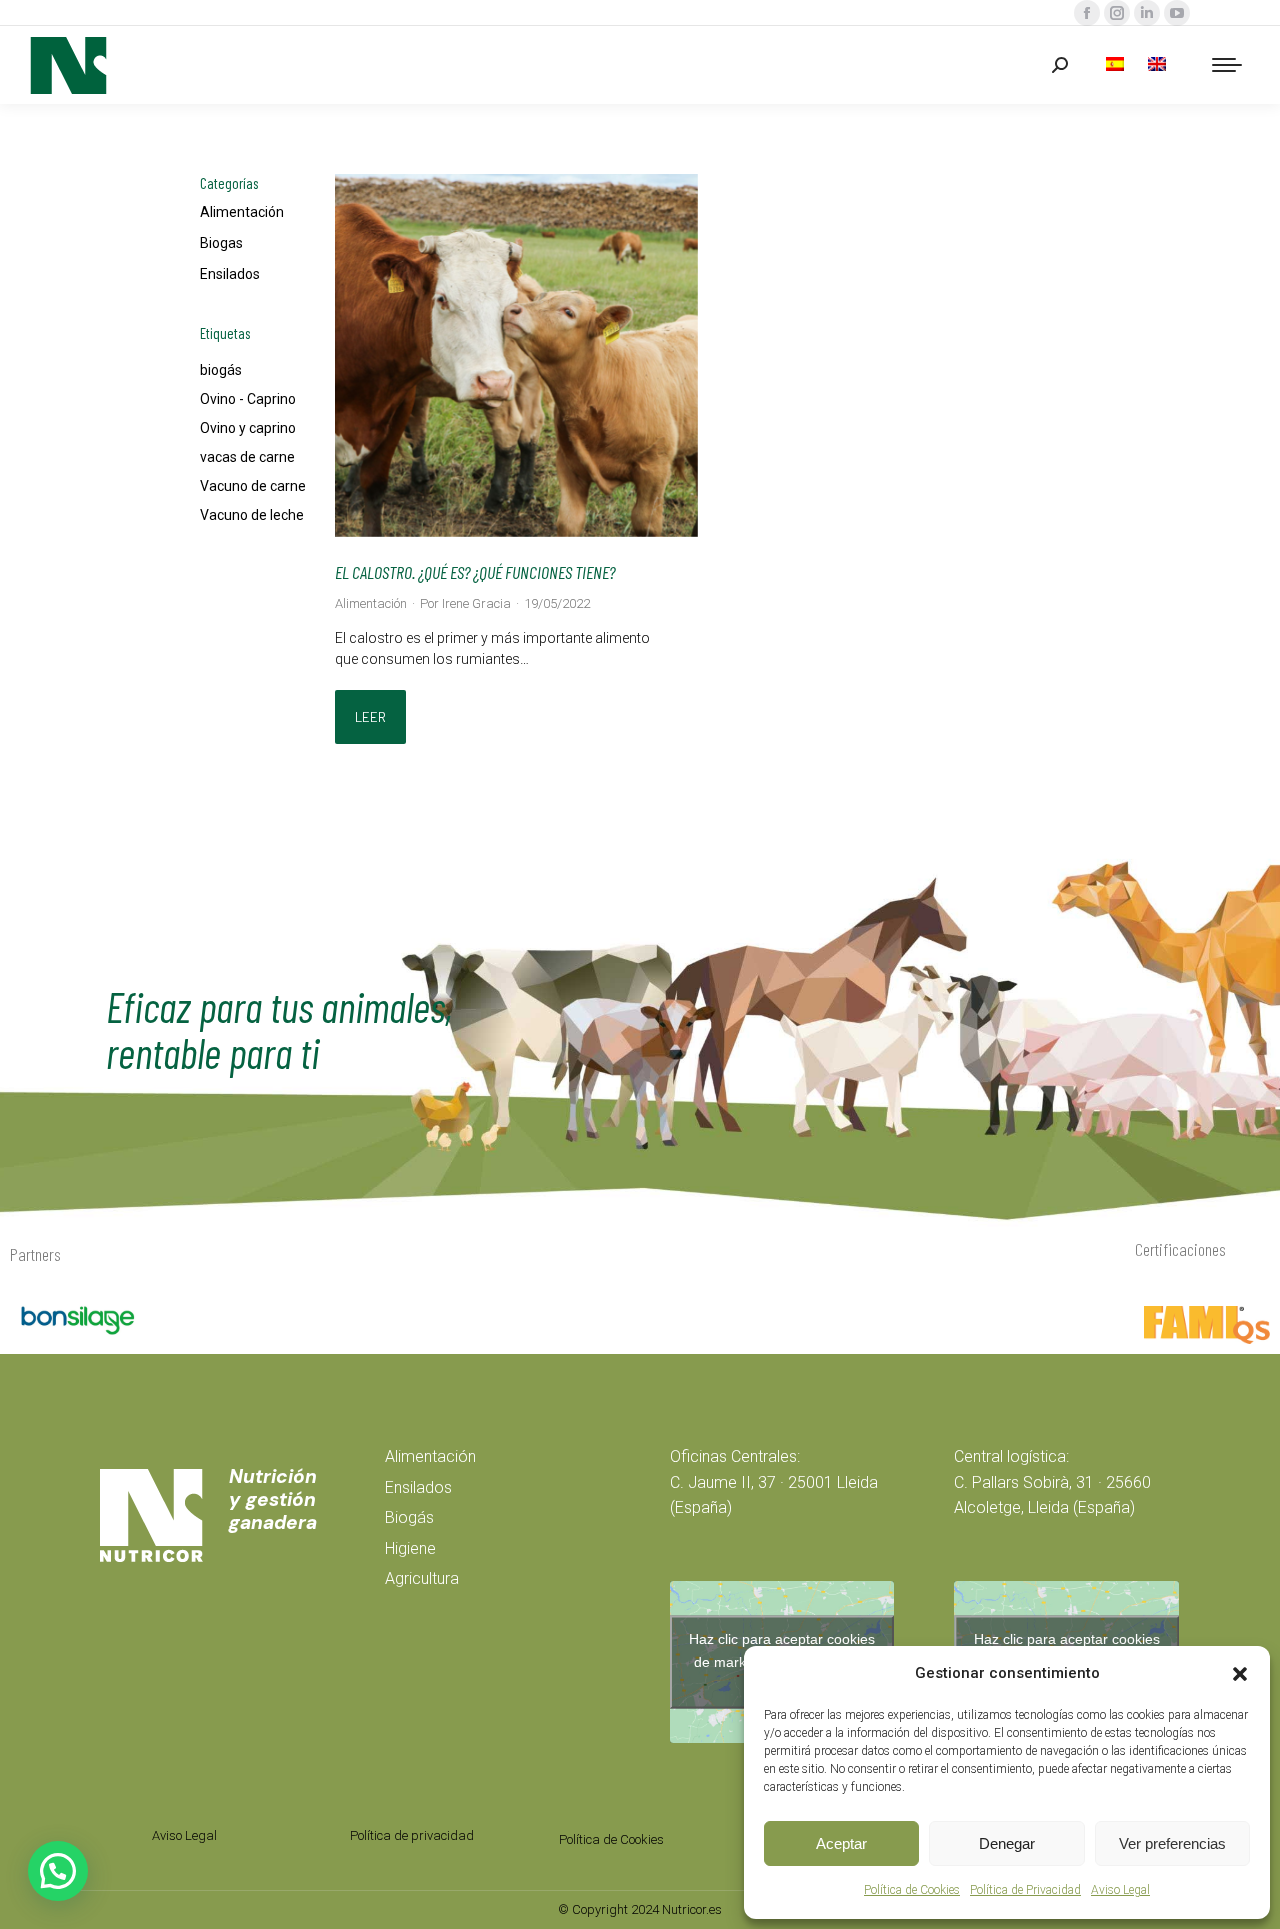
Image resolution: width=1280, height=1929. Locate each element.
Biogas (221, 243)
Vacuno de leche (252, 515)
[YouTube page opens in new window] (1177, 13)
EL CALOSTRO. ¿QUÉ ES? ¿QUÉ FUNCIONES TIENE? (475, 572)
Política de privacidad (412, 1835)
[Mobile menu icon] (1227, 65)
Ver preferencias (1172, 1843)
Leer (370, 717)
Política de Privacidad (1025, 1890)
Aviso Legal (1120, 1890)
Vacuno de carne (253, 486)
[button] (1240, 1674)
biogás (221, 370)
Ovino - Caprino (248, 399)
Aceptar (841, 1843)
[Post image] (516, 355)
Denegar (1007, 1843)
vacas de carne (247, 457)
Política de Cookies (912, 1890)
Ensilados (230, 274)
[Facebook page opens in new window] (1087, 13)
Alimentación (242, 212)
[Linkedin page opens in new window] (1147, 13)
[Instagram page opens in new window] (1117, 13)
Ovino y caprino (248, 428)
